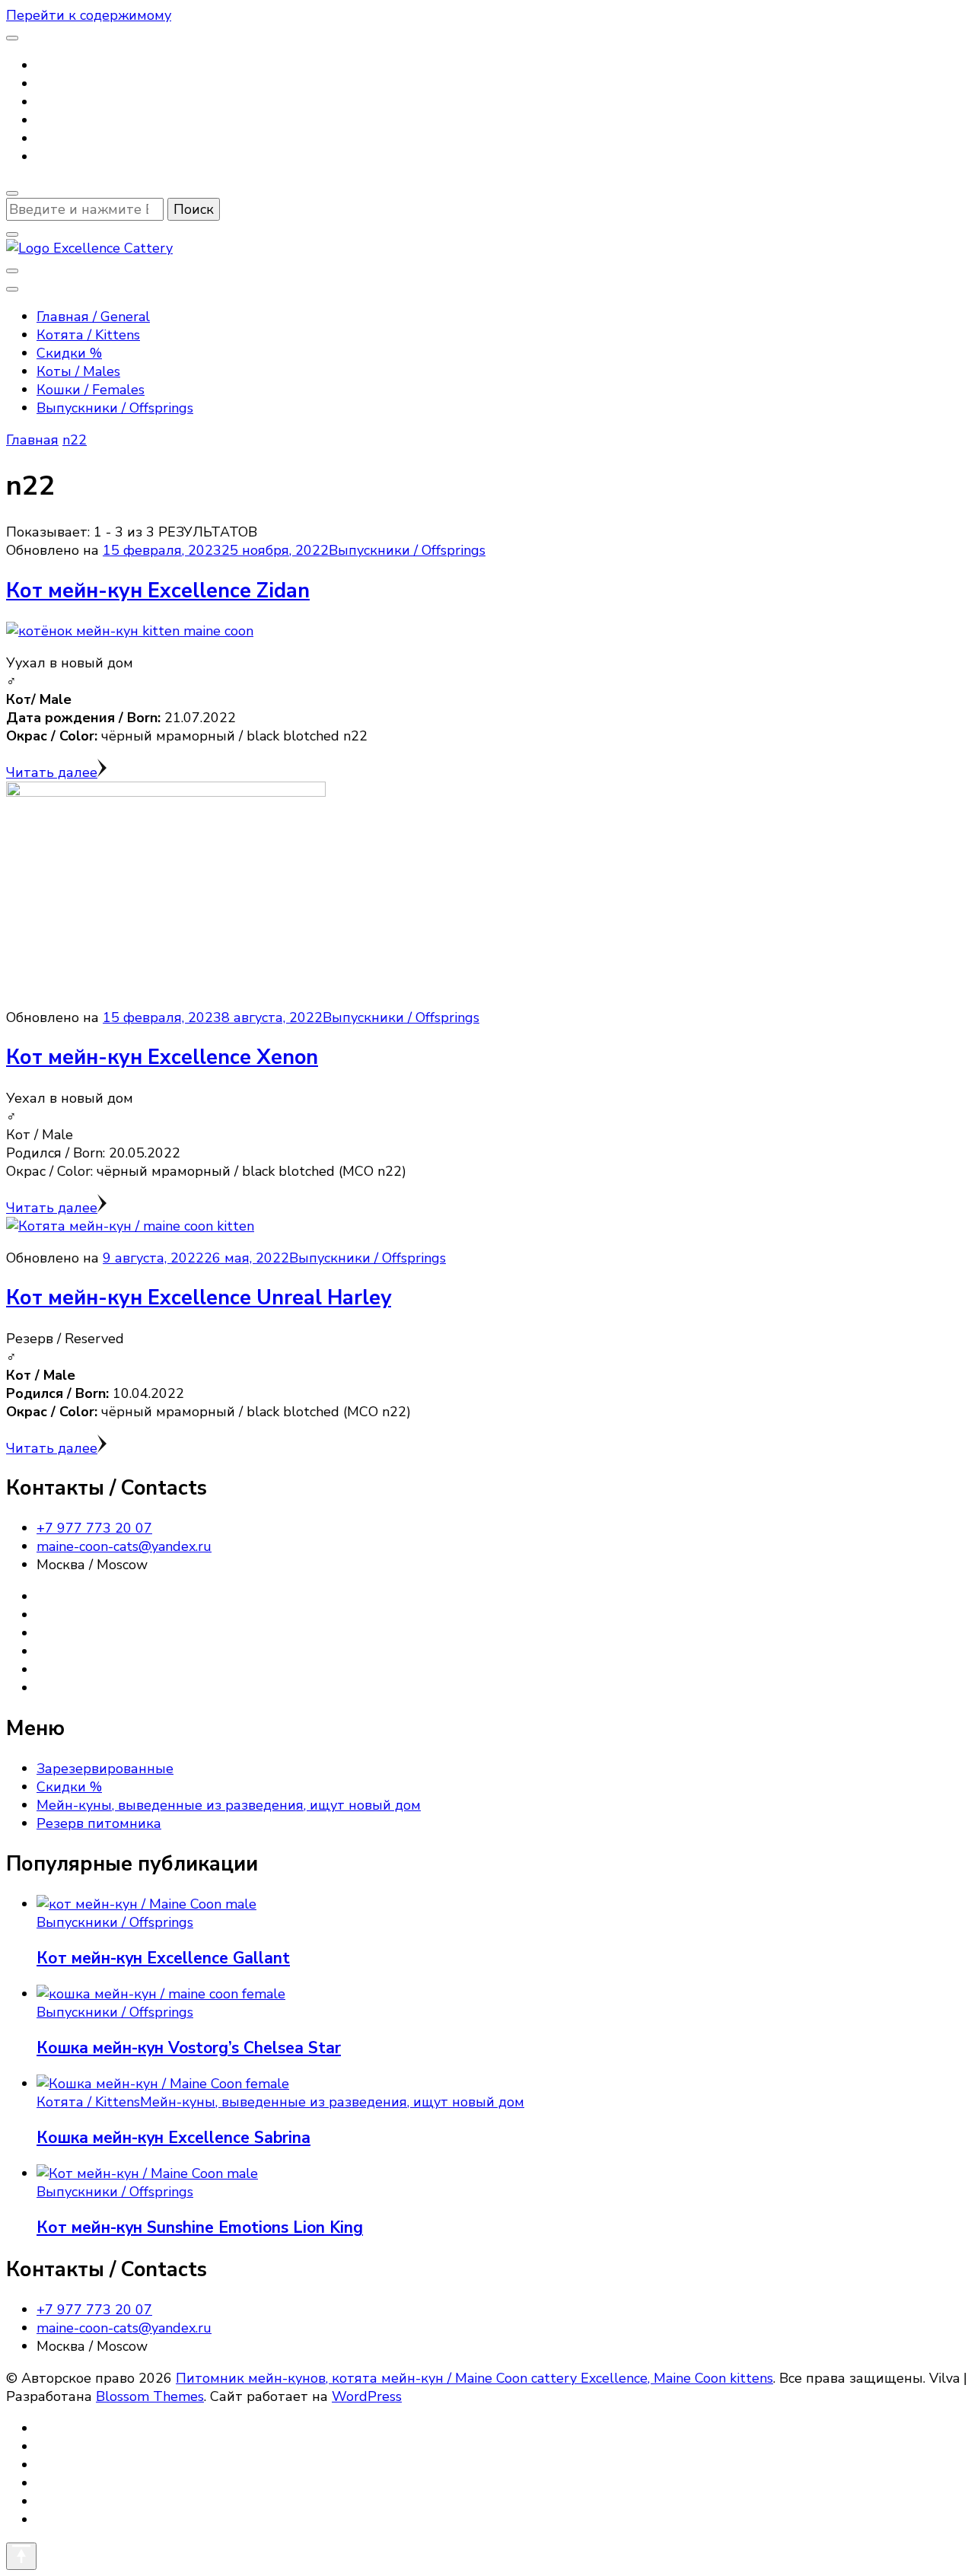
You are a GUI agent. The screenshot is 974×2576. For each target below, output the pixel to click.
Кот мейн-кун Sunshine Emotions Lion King (200, 2227)
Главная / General (93, 317)
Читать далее (52, 772)
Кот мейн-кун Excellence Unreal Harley (199, 1298)
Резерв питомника (99, 1823)
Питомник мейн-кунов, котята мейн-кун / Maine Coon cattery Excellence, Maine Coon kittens (474, 2378)
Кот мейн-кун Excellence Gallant (163, 1958)
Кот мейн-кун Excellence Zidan (158, 591)
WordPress (367, 2396)
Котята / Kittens (88, 335)
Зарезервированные (105, 1769)
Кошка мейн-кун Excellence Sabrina (173, 2138)
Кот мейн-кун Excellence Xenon (162, 1057)
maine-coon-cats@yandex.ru (124, 1546)
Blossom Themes (150, 2396)
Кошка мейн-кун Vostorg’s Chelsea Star (189, 2048)
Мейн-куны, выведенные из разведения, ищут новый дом (229, 1805)
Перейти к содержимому (89, 15)
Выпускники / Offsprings (115, 408)
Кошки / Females (91, 390)
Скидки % (69, 353)
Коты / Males (78, 371)
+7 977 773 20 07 (94, 1528)
